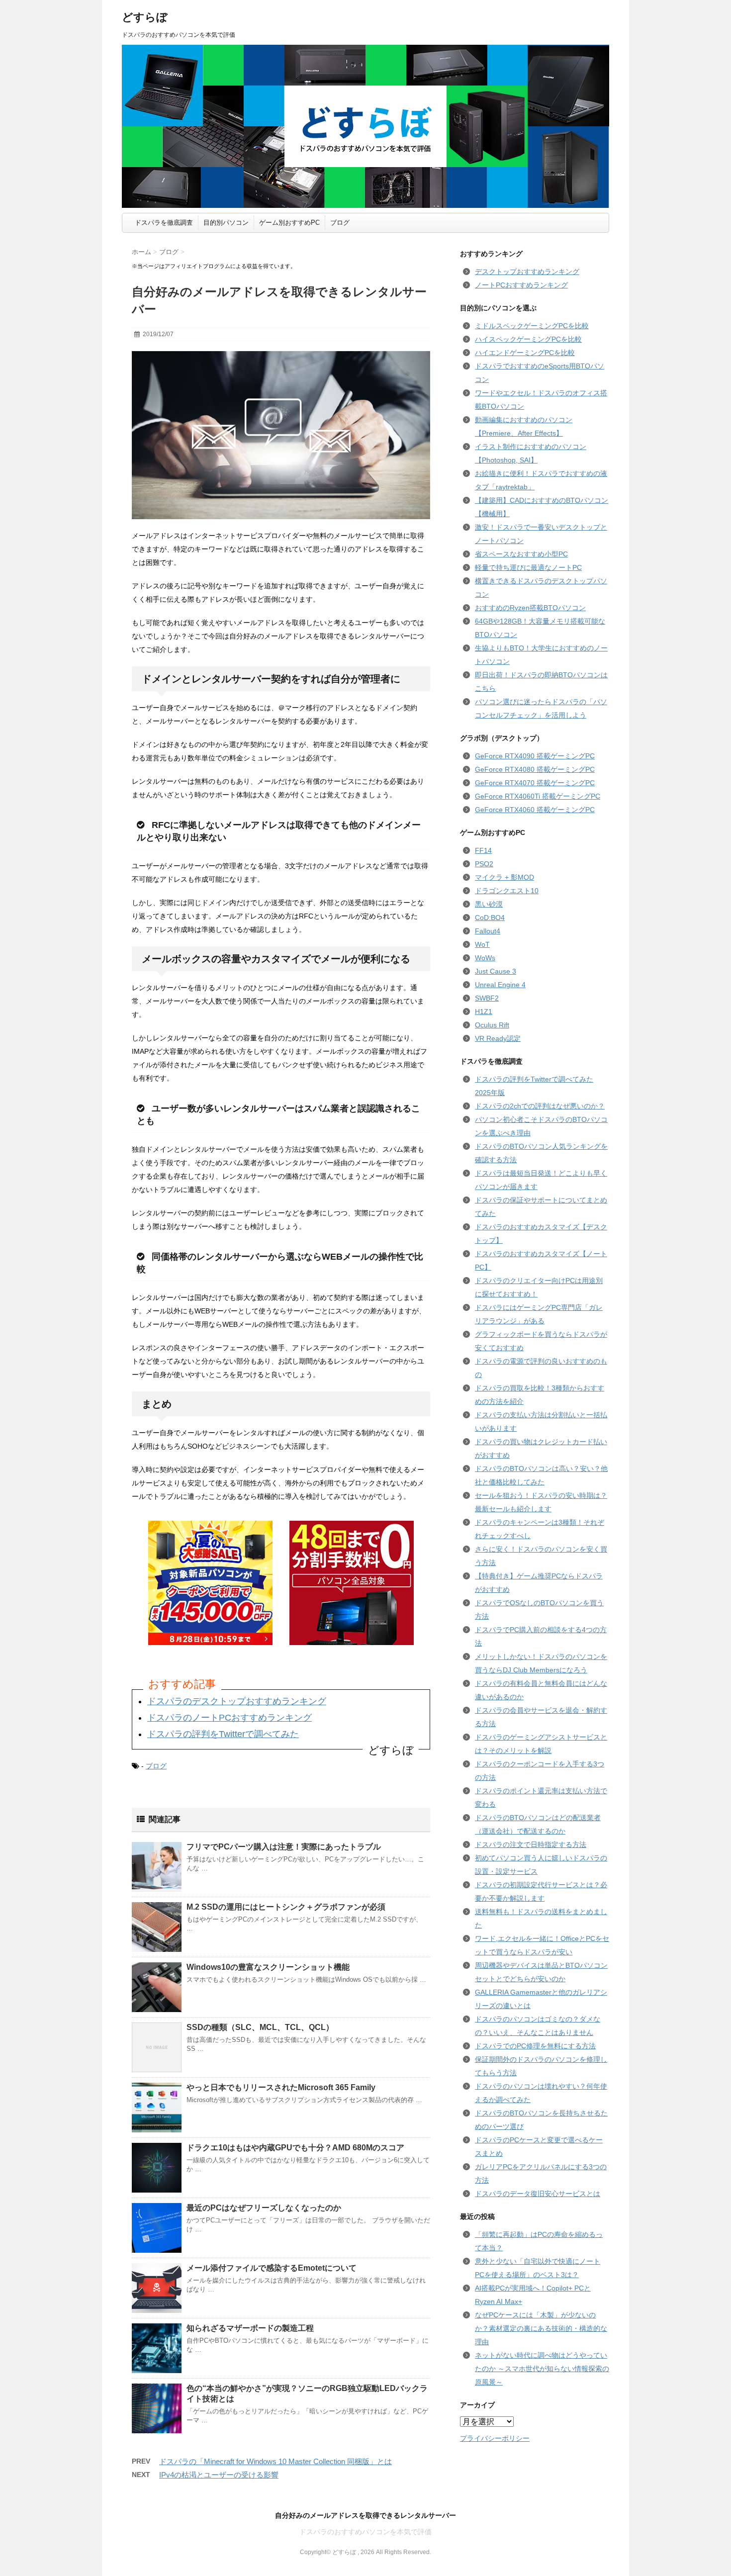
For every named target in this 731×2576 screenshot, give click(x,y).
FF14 (483, 850)
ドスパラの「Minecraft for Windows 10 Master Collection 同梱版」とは (275, 2461)
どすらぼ (145, 17)
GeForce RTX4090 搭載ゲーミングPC (535, 756)
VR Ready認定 (498, 1038)
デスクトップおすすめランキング (527, 272)
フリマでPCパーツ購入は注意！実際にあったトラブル (284, 1847)
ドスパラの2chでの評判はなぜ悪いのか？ (540, 1106)
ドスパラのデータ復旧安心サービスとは (538, 2194)
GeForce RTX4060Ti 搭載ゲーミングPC (538, 796)
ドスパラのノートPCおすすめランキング (229, 1718)
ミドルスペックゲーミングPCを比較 (532, 326)
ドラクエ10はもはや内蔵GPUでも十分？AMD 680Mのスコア (295, 2148)
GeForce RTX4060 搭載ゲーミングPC (535, 810)
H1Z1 (484, 1012)
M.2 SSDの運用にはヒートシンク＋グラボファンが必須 (286, 1907)
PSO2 (484, 864)
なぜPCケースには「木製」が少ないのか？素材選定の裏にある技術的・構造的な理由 (541, 2328)
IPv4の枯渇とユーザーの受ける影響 (219, 2475)
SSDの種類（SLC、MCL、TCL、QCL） (260, 2027)
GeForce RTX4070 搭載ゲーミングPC (535, 783)
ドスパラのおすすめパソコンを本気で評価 (365, 2532)
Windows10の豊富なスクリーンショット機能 (268, 1967)
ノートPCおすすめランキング (521, 285)
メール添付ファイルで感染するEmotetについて (272, 2268)
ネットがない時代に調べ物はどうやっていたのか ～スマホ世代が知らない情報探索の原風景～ (542, 2369)
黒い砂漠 (489, 904)
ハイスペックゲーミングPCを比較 (528, 339)
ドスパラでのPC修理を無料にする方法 (535, 2046)
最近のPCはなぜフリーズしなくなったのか (264, 2208)
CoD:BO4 (490, 918)
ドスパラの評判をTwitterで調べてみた (223, 1734)
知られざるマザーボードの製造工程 (250, 2328)
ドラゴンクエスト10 (507, 891)
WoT (482, 944)
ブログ (340, 223)
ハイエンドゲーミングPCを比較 (525, 353)
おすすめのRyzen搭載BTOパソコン (530, 608)
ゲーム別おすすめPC (289, 223)
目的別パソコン (226, 223)
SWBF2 (487, 998)
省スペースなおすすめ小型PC (521, 554)
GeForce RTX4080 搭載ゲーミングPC (535, 769)
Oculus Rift (492, 1025)
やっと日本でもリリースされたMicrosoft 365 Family (281, 2087)
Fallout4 (488, 931)
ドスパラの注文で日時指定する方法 (531, 1844)
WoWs (485, 958)
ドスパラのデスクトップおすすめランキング (237, 1701)
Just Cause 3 (496, 971)
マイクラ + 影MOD (504, 877)
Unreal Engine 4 (500, 985)
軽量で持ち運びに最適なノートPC (528, 567)
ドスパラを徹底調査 (164, 223)
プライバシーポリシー (495, 2438)
